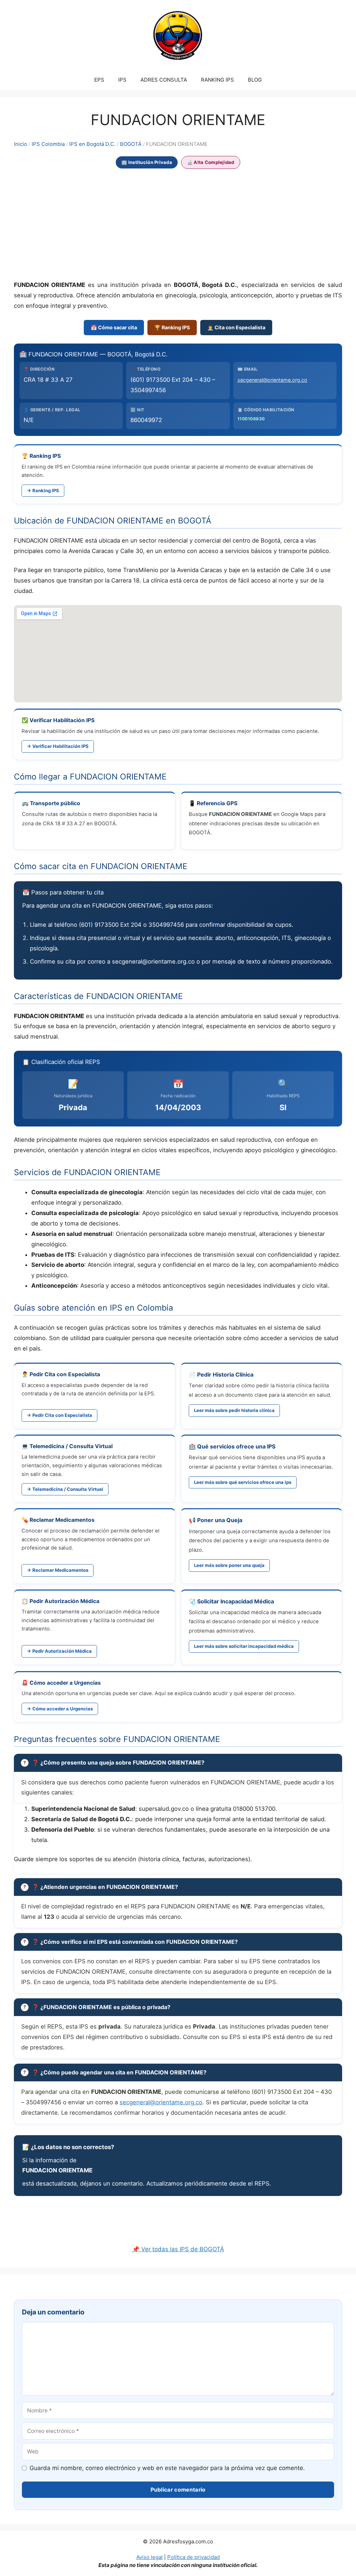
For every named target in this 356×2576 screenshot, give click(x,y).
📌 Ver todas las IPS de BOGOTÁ (178, 2249)
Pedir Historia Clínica (225, 1374)
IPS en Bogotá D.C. (92, 144)
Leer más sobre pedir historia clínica (234, 1410)
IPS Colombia (48, 144)
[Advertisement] (178, 225)
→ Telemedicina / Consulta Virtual (65, 1489)
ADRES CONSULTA (164, 80)
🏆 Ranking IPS (172, 327)
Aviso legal (149, 2557)
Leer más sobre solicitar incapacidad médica (244, 1646)
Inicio (21, 144)
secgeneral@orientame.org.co (272, 380)
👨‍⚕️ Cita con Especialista (236, 327)
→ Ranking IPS (43, 490)
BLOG (255, 80)
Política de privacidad (193, 2557)
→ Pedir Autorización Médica (59, 1651)
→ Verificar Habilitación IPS (58, 746)
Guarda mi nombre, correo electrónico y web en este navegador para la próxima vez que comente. (167, 2468)
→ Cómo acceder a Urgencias (60, 1709)
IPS (122, 80)
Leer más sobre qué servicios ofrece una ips (243, 1482)
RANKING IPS (217, 80)
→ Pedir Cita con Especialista (59, 1415)
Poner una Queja (220, 1520)
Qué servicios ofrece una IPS (236, 1446)
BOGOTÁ (131, 144)
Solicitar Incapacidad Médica (236, 1601)
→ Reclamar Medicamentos (58, 1570)
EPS (99, 80)
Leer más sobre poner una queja (229, 1565)
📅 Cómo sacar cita (114, 327)
